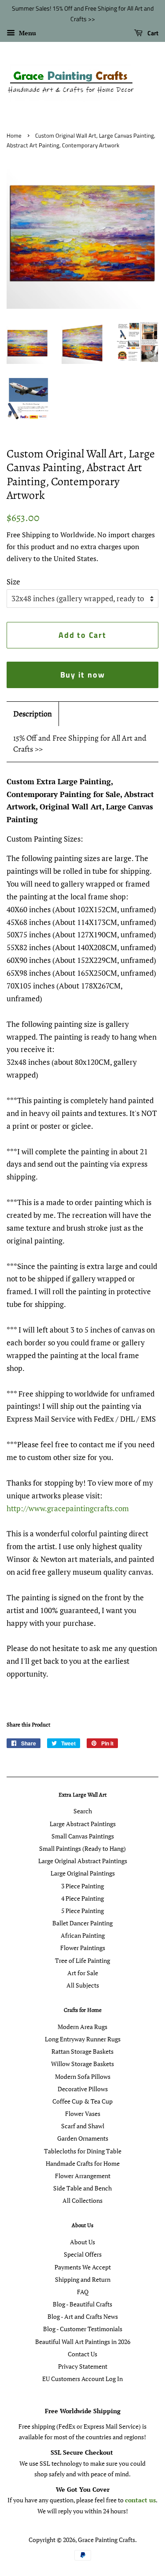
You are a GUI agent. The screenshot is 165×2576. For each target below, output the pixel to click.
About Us (82, 2242)
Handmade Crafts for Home (83, 2163)
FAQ (83, 2292)
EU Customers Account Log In (82, 2379)
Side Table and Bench (82, 2188)
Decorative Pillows (83, 2089)
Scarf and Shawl (83, 2126)
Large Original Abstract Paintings (83, 1861)
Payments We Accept (83, 2267)
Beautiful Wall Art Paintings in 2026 (83, 2342)
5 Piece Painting (82, 1911)
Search (83, 1811)
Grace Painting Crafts (106, 2540)
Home (14, 136)
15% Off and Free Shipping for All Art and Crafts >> (80, 743)
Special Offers (83, 2254)
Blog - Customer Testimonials (83, 2329)
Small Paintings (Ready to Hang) (82, 1848)
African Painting (83, 1935)
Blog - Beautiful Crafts (82, 2304)
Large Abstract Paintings (83, 1824)
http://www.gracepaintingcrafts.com (68, 1508)
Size (13, 582)
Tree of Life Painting (82, 1960)
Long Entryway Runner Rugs (83, 2039)
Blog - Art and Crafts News (83, 2316)
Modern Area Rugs (82, 2027)
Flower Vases (83, 2114)
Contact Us (82, 2354)
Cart (152, 33)
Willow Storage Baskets (82, 2064)
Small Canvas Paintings (83, 1836)
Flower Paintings (83, 1948)
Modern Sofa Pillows (83, 2076)
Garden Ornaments (83, 2138)
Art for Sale (83, 1973)
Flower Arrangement (83, 2176)
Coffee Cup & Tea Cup (82, 2101)
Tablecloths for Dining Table (83, 2151)
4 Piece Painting (82, 1898)
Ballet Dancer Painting (82, 1923)
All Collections (82, 2200)
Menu (27, 33)
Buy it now (83, 675)
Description (33, 714)
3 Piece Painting (82, 1886)
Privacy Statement (83, 2366)
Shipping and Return (83, 2279)
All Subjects (83, 1985)
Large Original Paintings (83, 1873)
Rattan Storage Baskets (82, 2051)
